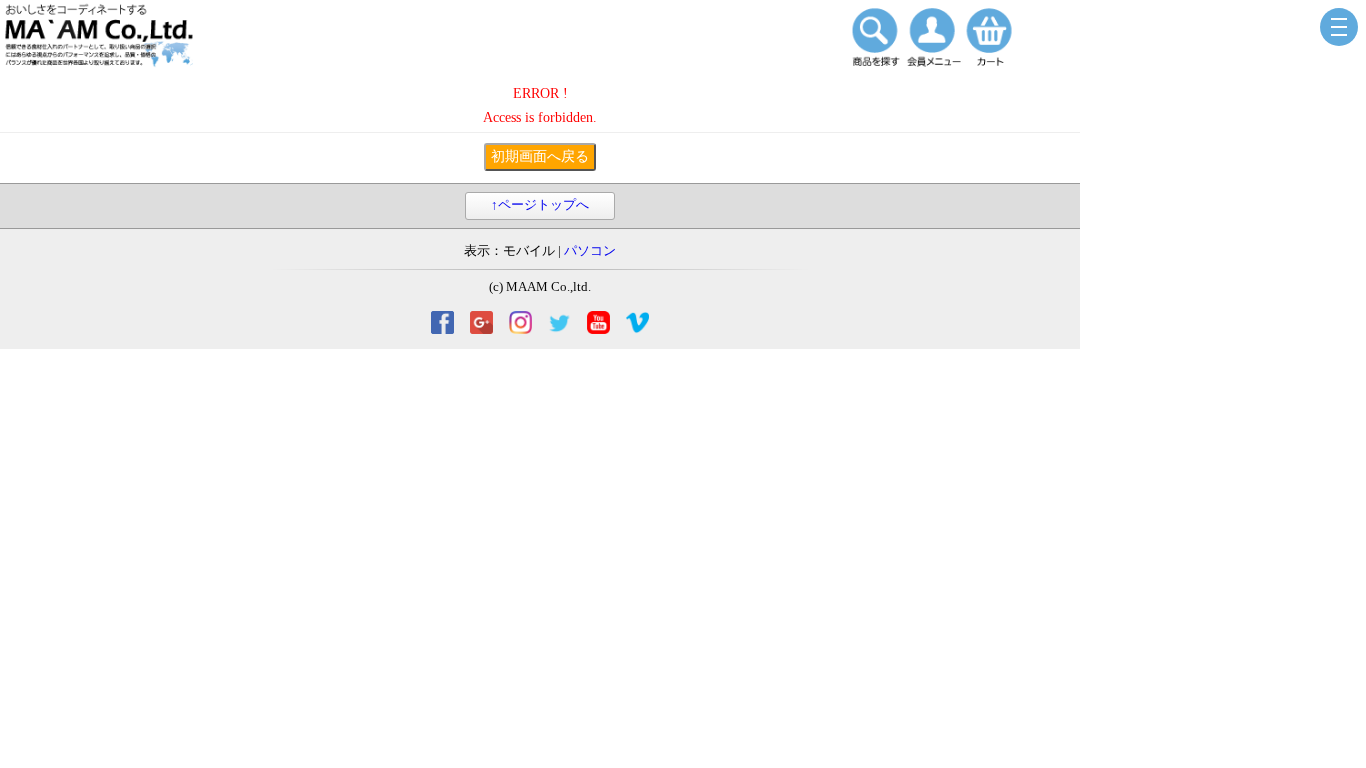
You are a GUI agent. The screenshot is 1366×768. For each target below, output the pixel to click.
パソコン (590, 251)
